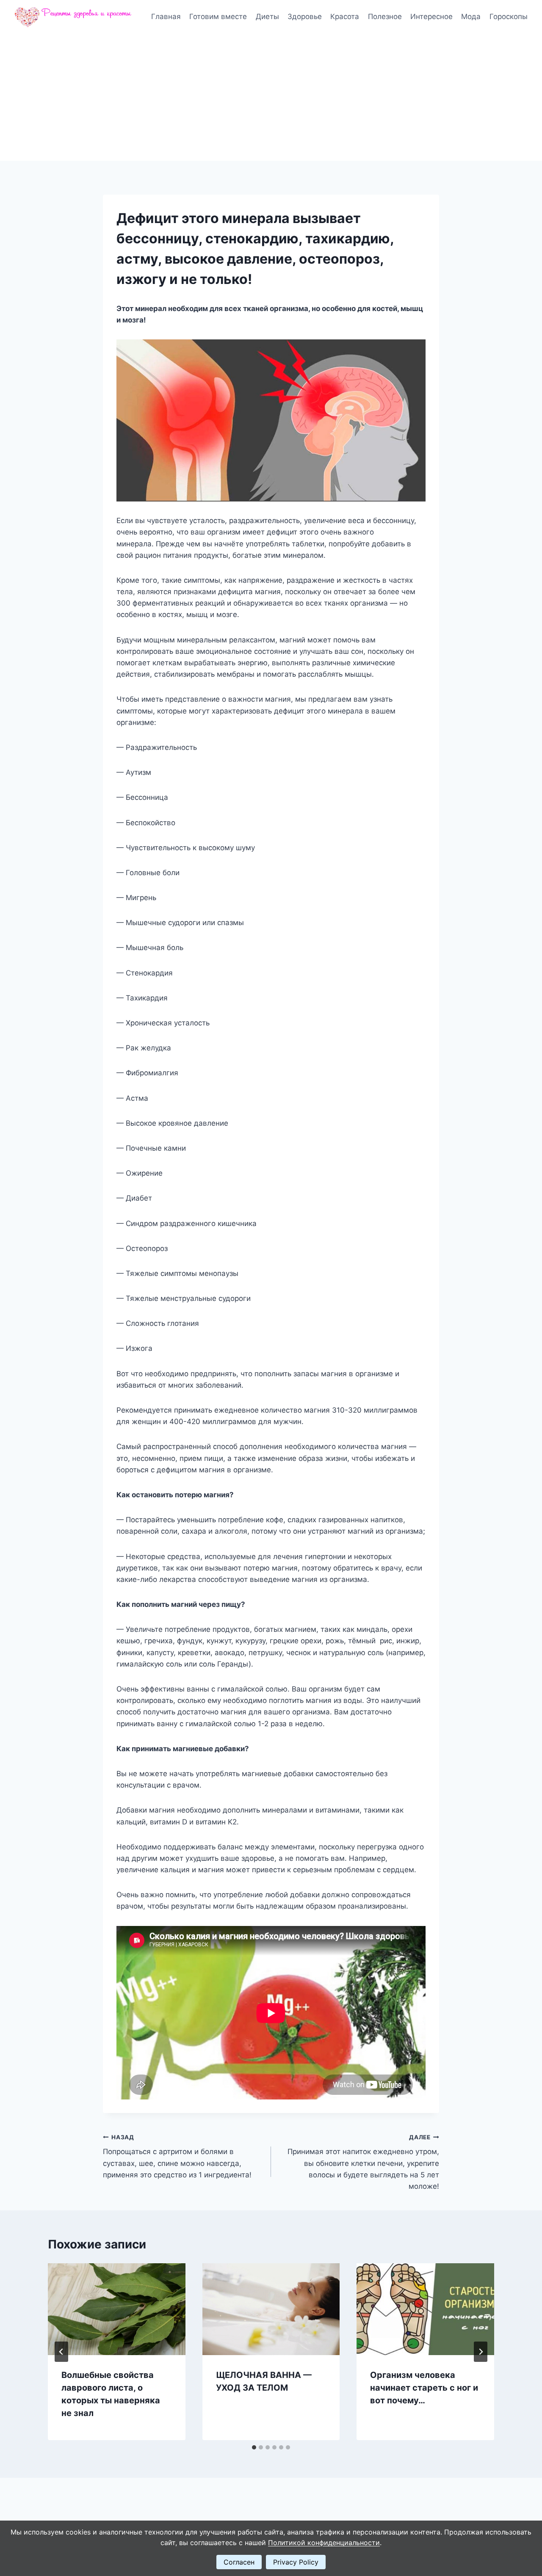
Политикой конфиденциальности (324, 2543)
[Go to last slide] (61, 2352)
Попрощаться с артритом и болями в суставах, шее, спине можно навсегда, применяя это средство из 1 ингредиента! (177, 2156)
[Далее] (481, 2352)
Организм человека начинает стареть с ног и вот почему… (424, 2388)
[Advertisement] (271, 97)
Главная (166, 17)
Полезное (385, 17)
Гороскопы (509, 17)
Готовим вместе (218, 17)
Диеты (267, 17)
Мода (471, 17)
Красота (345, 17)
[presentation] (117, 2309)
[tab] (254, 2447)
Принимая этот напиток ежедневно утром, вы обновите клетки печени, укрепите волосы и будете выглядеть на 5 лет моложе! (363, 2162)
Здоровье (305, 17)
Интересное (431, 17)
